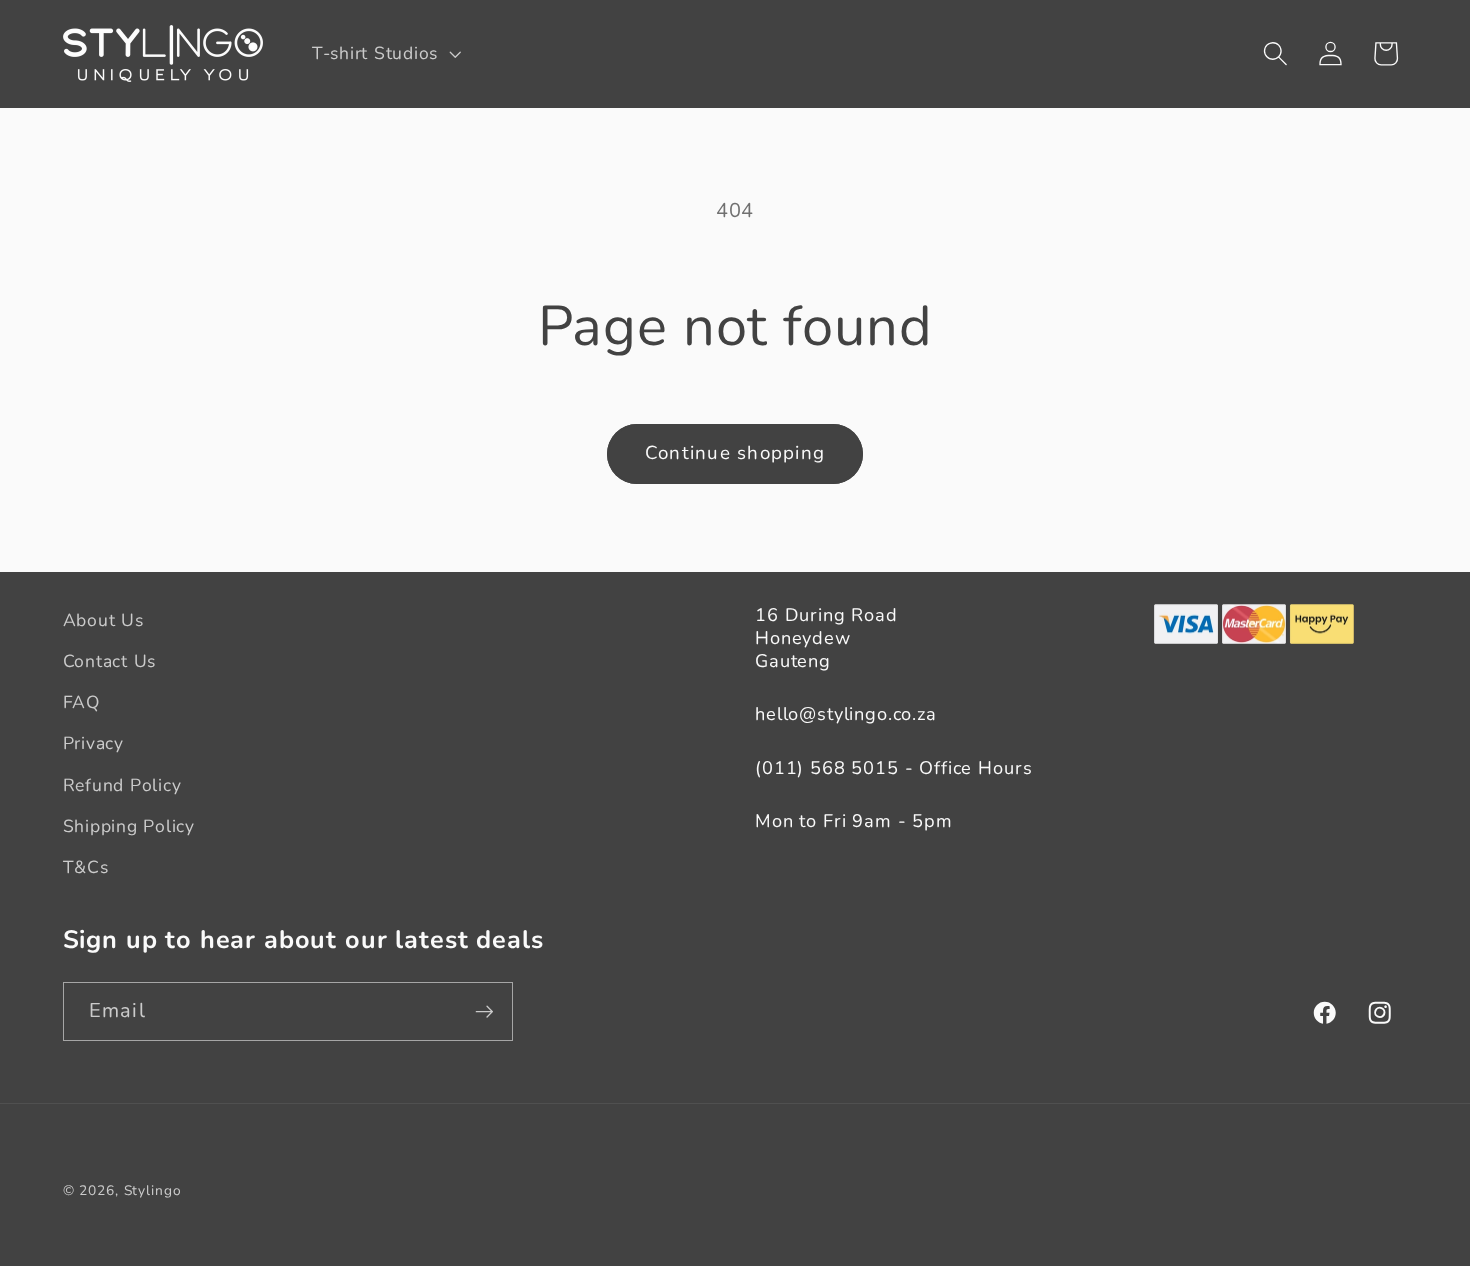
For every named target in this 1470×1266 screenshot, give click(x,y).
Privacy (93, 743)
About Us (103, 620)
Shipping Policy (129, 826)
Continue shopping (735, 453)
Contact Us (110, 661)
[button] (384, 54)
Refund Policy (122, 785)
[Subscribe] (484, 1011)
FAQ (81, 702)
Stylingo (153, 1190)
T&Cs (86, 867)
